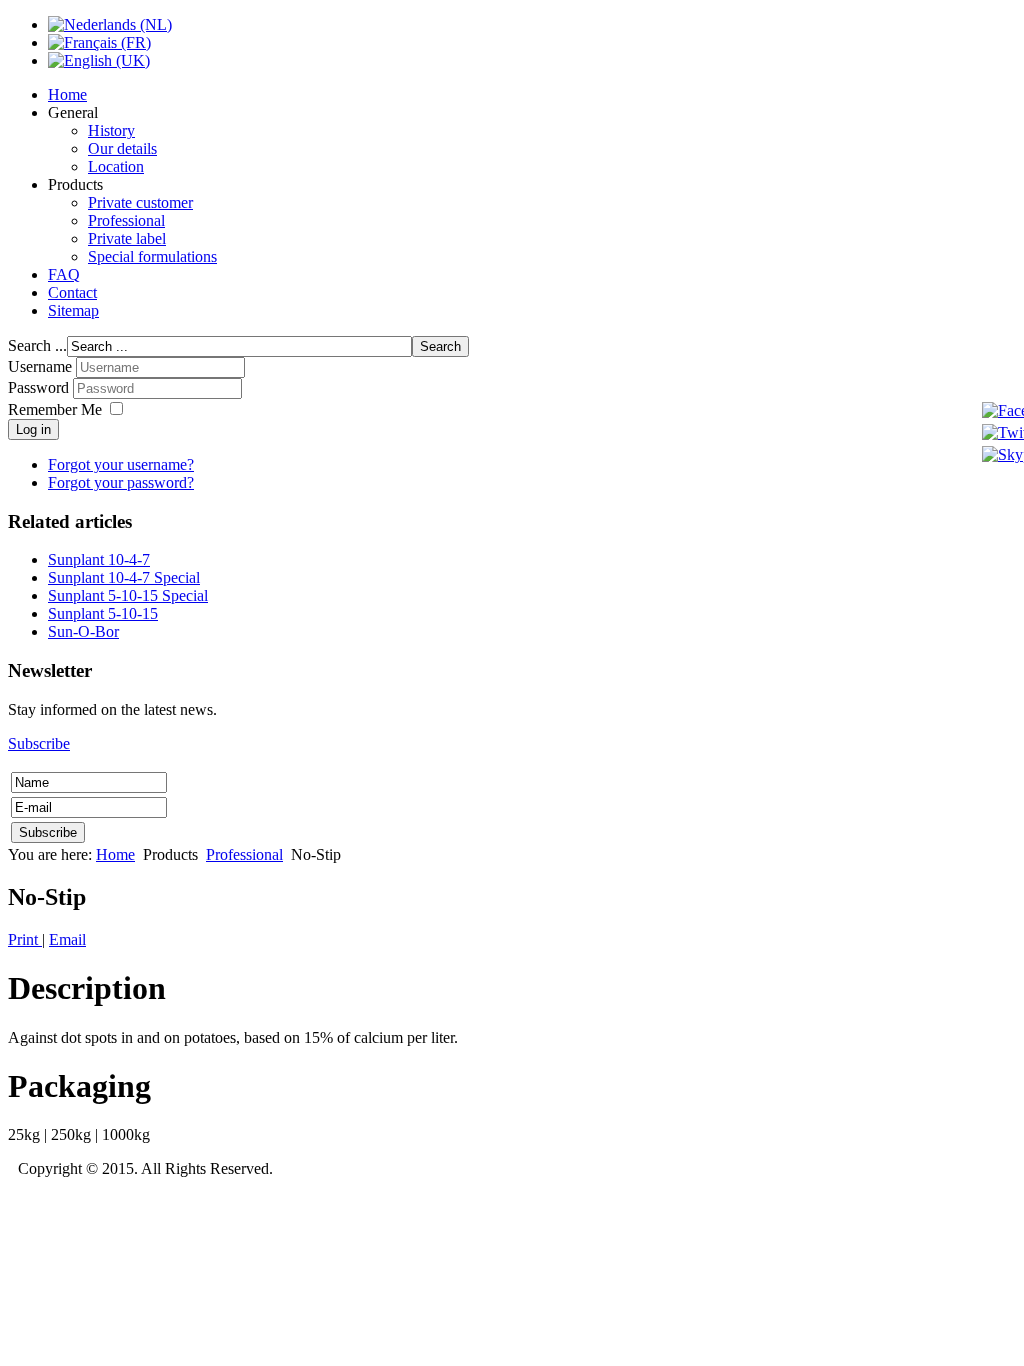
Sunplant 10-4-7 (99, 559)
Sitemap (73, 310)
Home (67, 94)
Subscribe (39, 743)
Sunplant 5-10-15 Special (128, 595)
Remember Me (55, 409)
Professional (126, 220)
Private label (127, 238)
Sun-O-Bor (83, 631)
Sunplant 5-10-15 (103, 613)
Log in (33, 429)
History (111, 130)
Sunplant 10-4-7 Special (124, 577)
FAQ (64, 274)
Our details (122, 148)
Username (40, 366)
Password (40, 387)
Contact (72, 292)
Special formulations (152, 256)
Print (25, 939)
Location (116, 166)
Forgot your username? (121, 464)
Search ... (37, 345)
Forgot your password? (121, 482)
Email (67, 939)
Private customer (140, 202)
